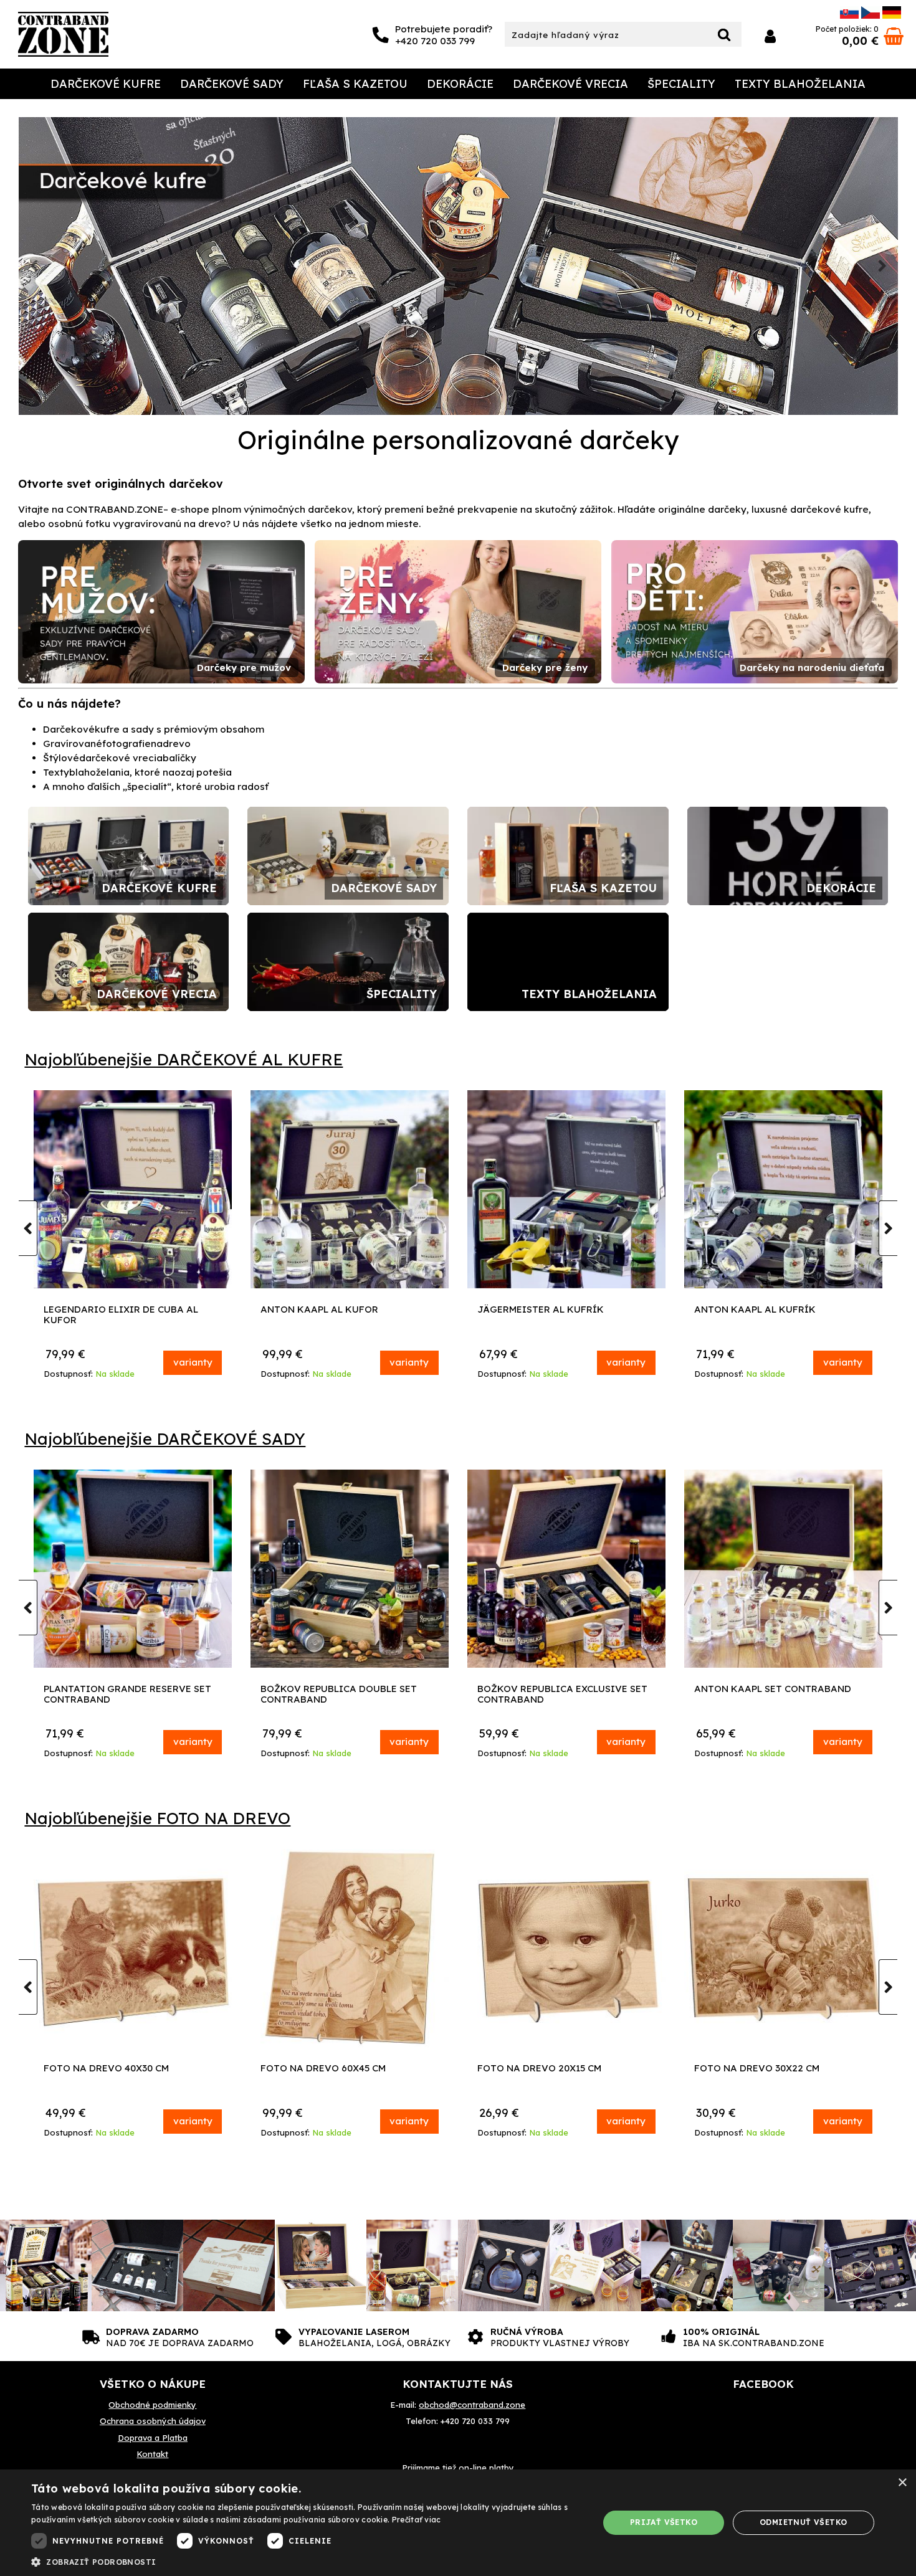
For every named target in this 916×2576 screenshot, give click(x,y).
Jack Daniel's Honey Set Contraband (107, 1694)
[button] (307, 2561)
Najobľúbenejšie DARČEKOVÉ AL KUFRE (184, 1059)
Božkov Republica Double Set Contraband (556, 1694)
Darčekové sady (232, 84)
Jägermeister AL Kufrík (757, 1310)
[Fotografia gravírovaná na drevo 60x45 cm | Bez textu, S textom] (350, 1948)
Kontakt (152, 2454)
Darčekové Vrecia (570, 84)
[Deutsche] (892, 15)
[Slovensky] (849, 15)
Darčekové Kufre (106, 84)
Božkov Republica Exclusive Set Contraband (779, 1694)
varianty (193, 1362)
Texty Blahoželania (800, 84)
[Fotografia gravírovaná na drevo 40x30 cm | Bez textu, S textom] (133, 1948)
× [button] (902, 2483)
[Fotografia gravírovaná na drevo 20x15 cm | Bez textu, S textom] (566, 1948)
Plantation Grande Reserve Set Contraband (344, 1694)
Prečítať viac (417, 2520)
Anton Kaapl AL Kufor (536, 1310)
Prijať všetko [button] (664, 2522)
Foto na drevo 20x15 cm (539, 2069)
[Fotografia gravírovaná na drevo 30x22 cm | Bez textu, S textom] (783, 1948)
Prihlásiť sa (770, 36)
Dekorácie (460, 84)
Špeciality (681, 84)
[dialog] (458, 2523)
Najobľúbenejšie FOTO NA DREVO (157, 1818)
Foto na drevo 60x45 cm (323, 2069)
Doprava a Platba (153, 2438)
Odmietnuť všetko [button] (803, 2522)
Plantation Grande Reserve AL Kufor (125, 1315)
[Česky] (871, 15)
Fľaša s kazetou (355, 84)
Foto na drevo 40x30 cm (106, 2069)
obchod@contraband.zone (472, 2405)
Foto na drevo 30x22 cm (757, 2069)
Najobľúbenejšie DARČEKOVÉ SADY (165, 1439)
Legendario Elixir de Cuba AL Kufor (338, 1315)
